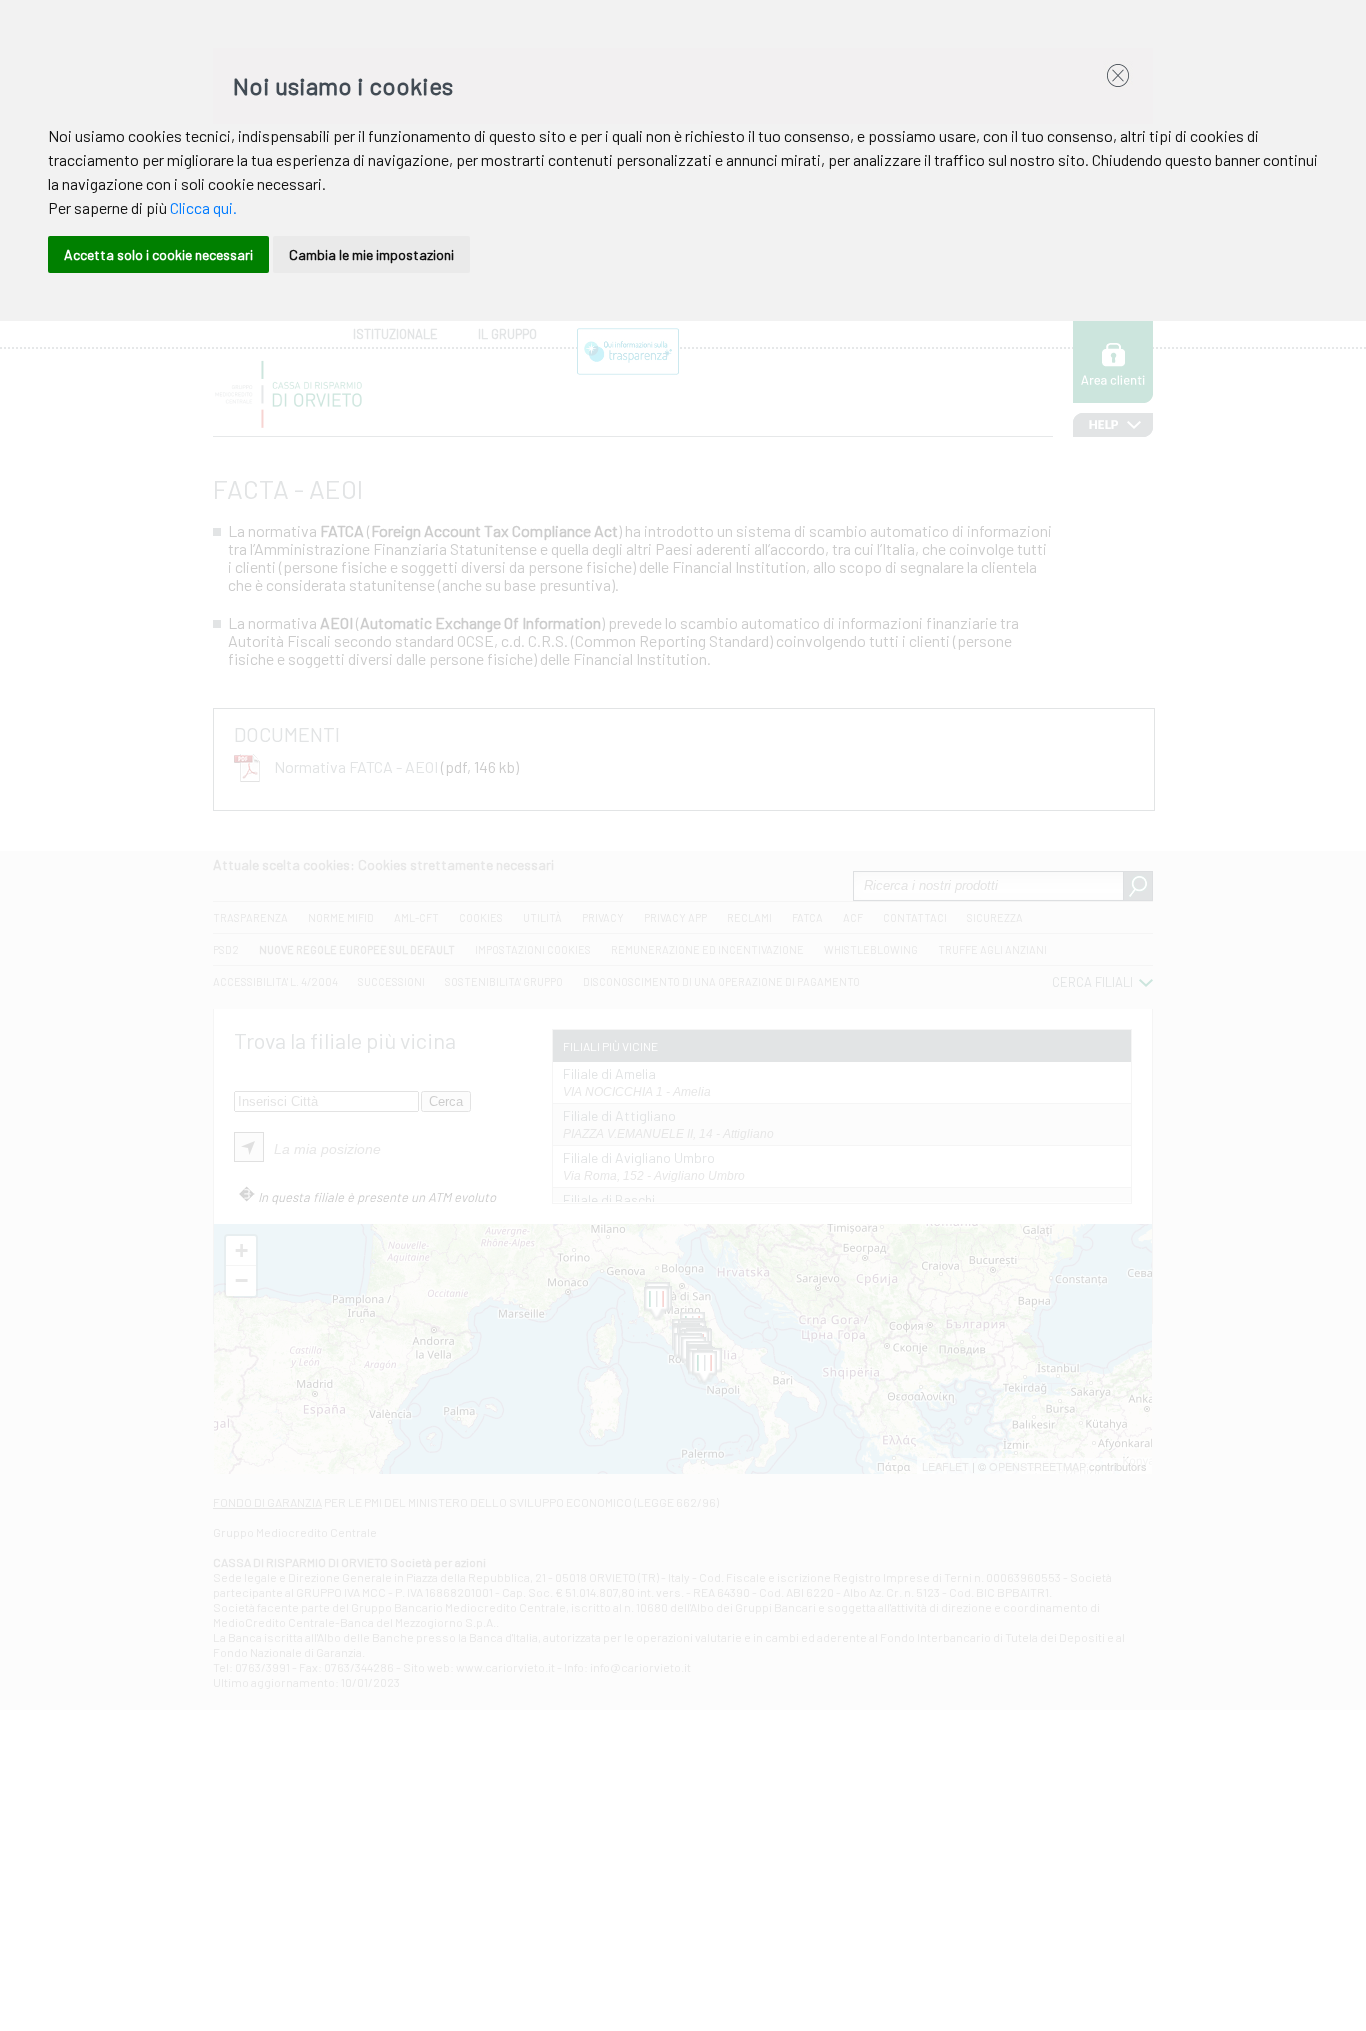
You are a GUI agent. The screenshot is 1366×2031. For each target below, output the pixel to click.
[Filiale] (656, 1304)
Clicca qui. (203, 207)
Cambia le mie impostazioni (371, 254)
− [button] (241, 1280)
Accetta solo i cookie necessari (158, 254)
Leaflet (945, 1466)
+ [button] (241, 1250)
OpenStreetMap (1037, 1466)
